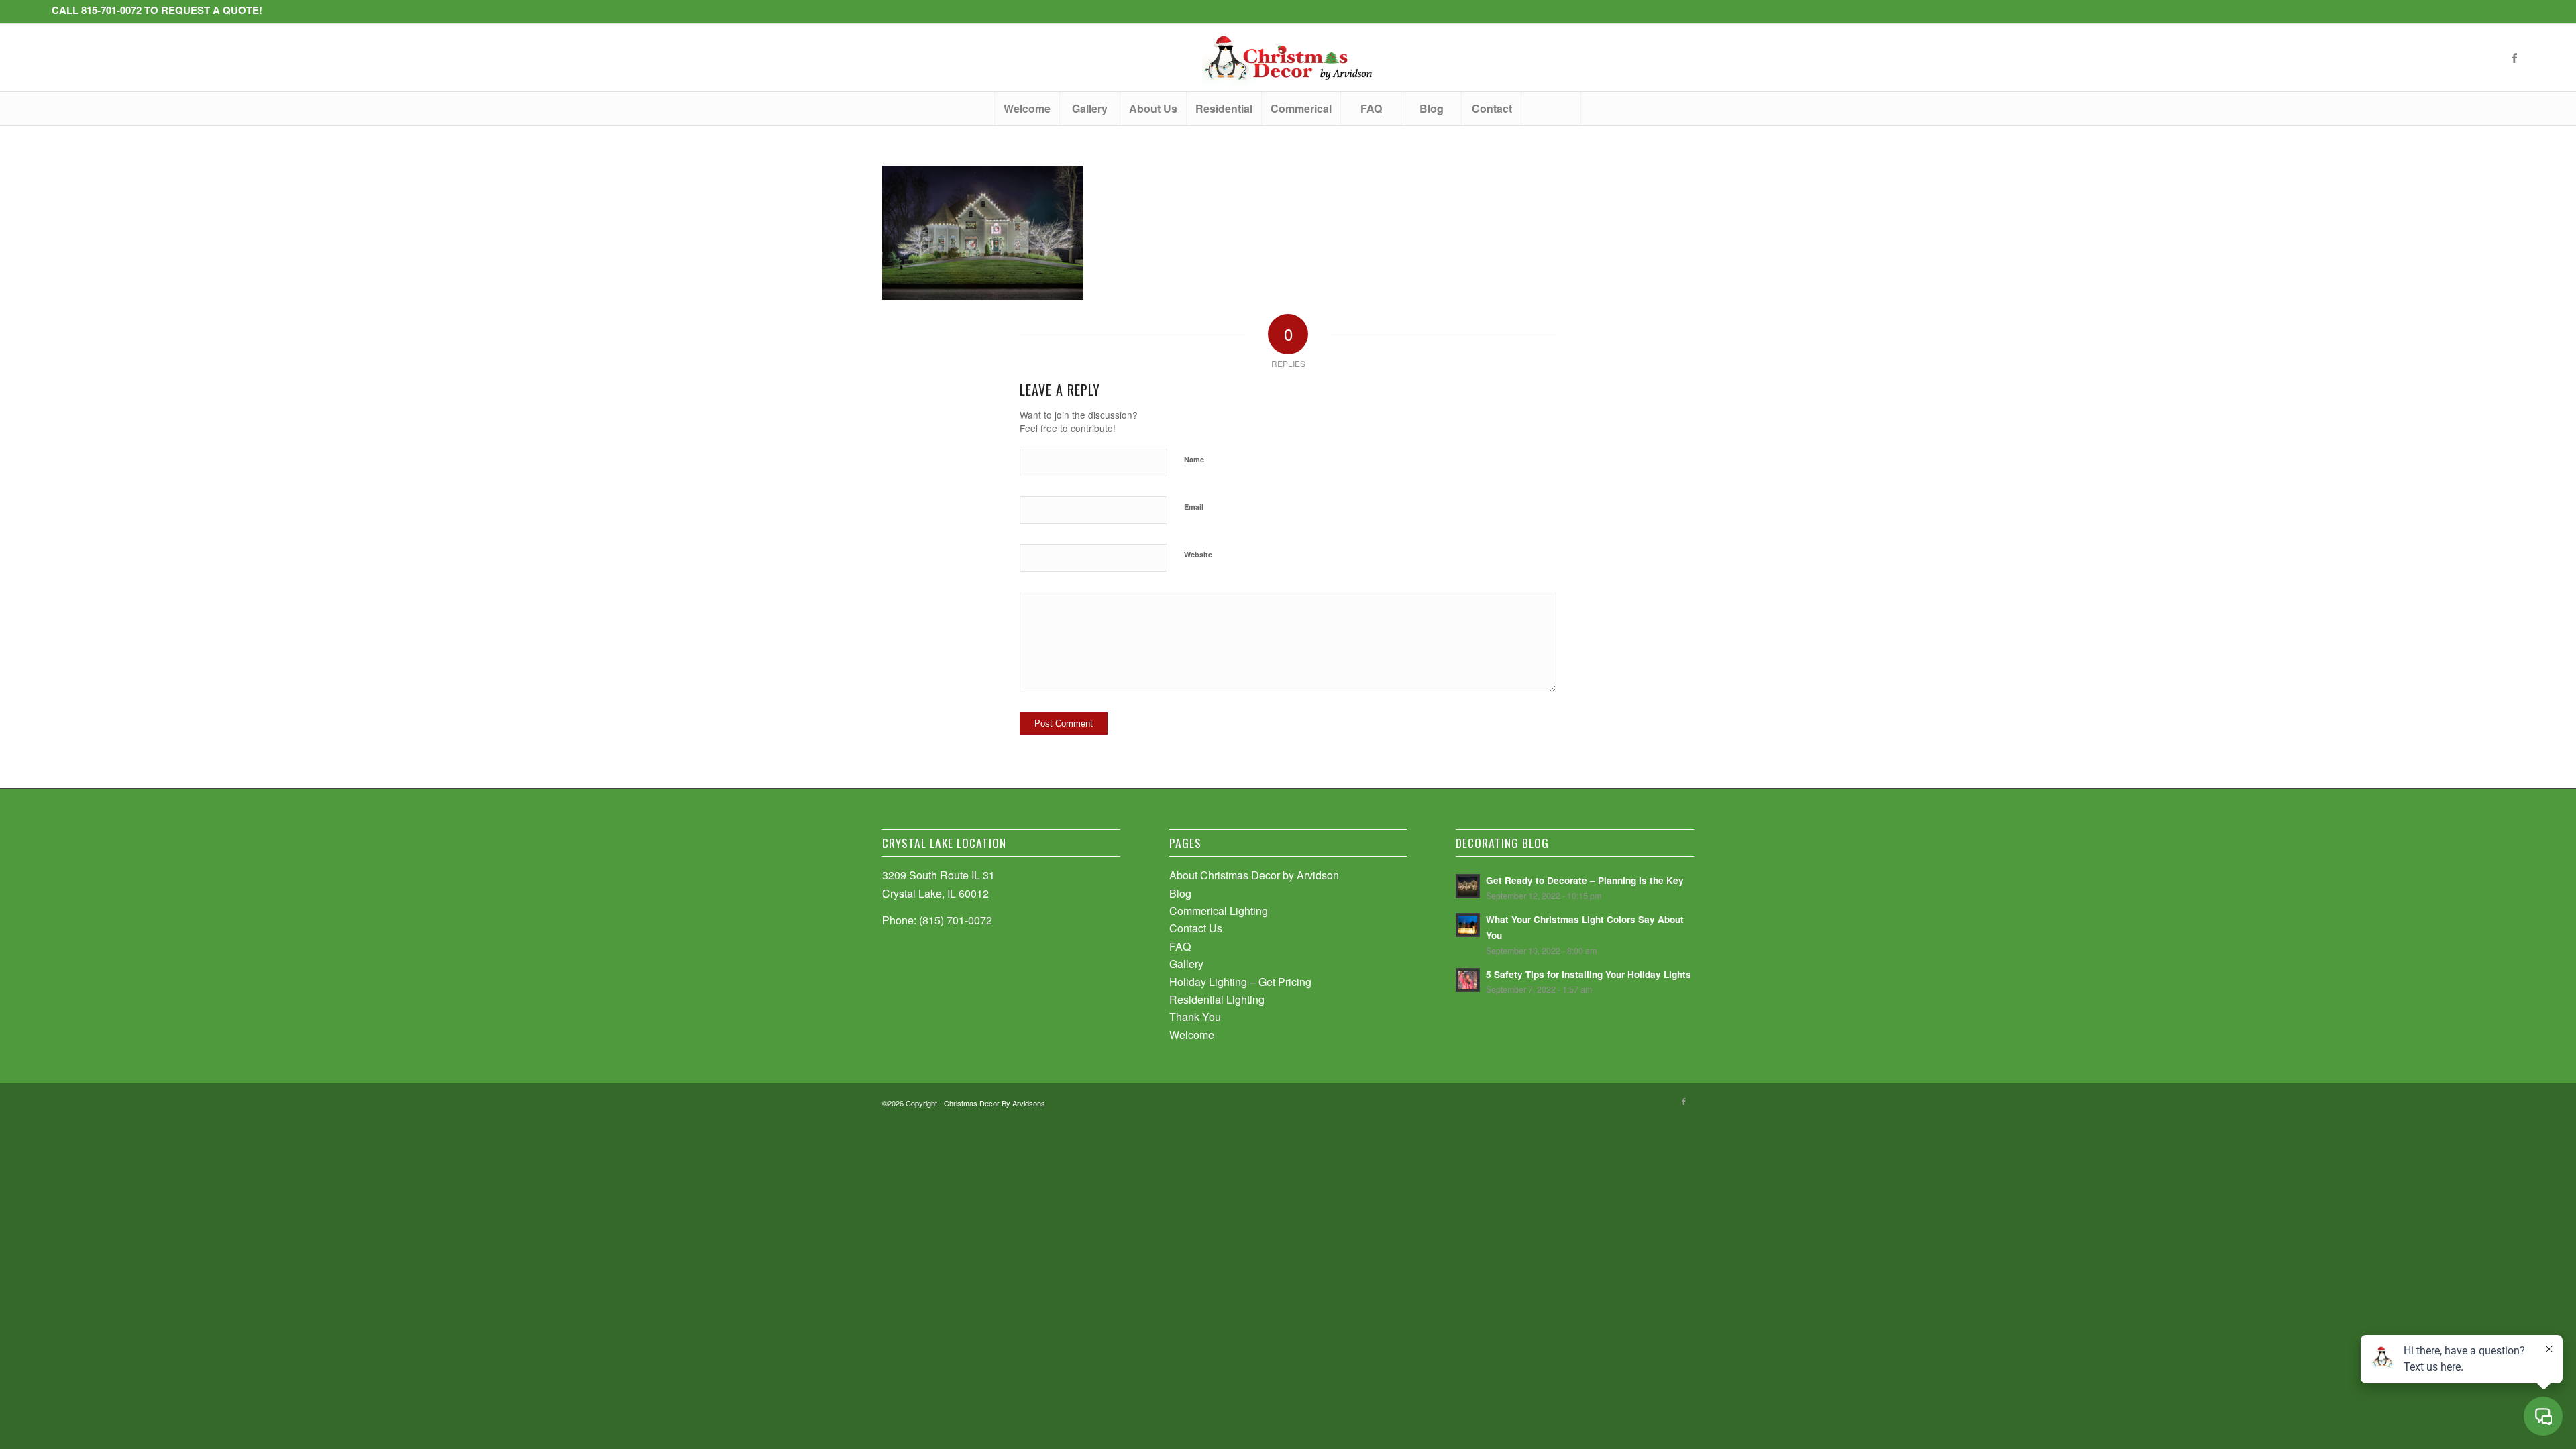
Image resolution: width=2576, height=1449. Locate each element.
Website (1198, 554)
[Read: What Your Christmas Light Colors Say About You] (1468, 925)
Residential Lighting (1217, 999)
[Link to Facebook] (2514, 58)
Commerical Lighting (1219, 911)
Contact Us (1196, 928)
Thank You (1195, 1017)
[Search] (1551, 109)
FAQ (1180, 946)
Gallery (1186, 964)
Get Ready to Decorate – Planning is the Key (1585, 880)
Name (1194, 459)
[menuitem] (1027, 109)
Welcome (1192, 1035)
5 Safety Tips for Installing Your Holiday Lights (1589, 974)
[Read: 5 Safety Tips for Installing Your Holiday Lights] (1468, 980)
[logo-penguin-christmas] (1288, 58)
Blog (1180, 893)
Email (1194, 507)
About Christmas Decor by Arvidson (1254, 875)
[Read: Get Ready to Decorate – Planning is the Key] (1468, 886)
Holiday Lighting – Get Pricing (1240, 982)
